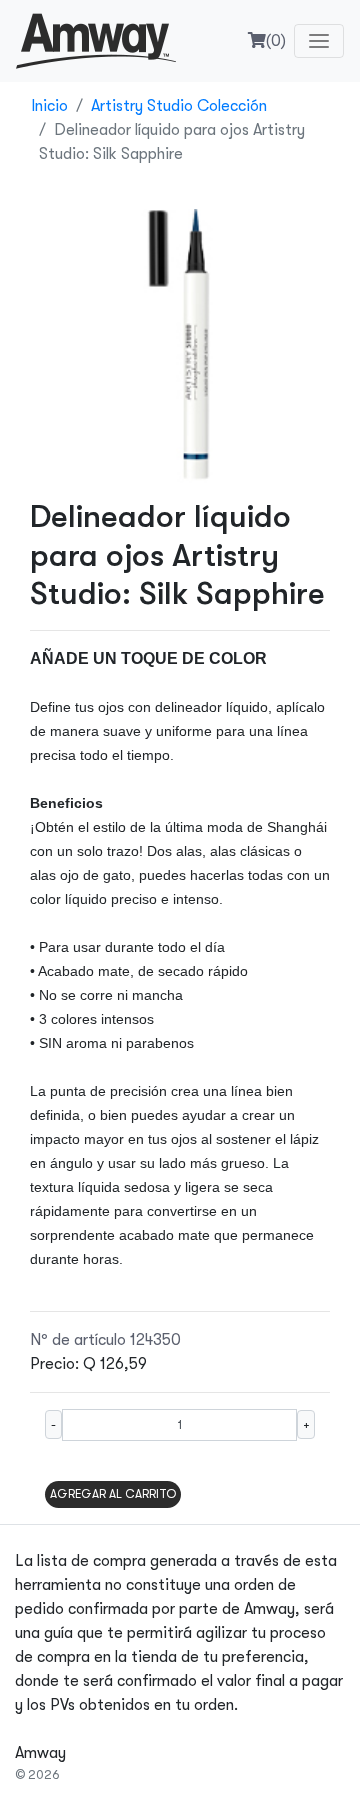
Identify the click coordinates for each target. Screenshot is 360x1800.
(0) (276, 41)
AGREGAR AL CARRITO (113, 1494)
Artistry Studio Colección (179, 106)
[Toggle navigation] (319, 41)
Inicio (49, 106)
